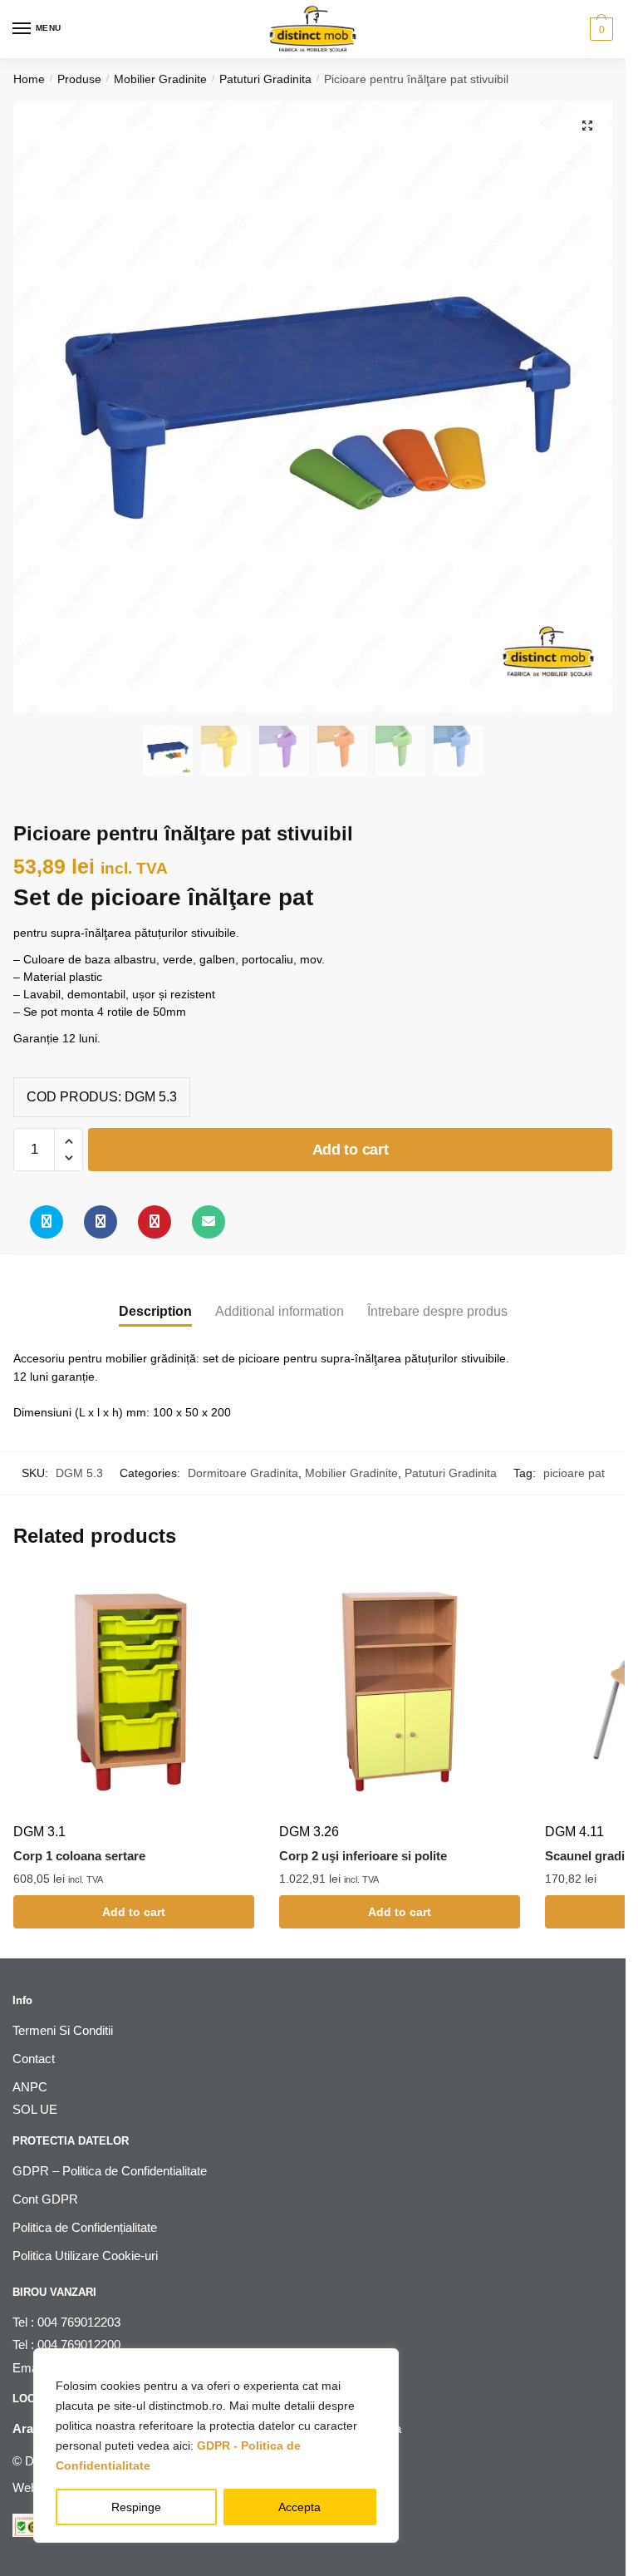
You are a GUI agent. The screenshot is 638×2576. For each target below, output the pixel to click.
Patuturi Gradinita (265, 79)
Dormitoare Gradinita (243, 1473)
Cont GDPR (45, 2199)
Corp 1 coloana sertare (79, 1856)
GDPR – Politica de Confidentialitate (110, 2171)
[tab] (155, 1298)
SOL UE (35, 2109)
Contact (34, 2059)
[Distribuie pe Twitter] (47, 1222)
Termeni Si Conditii (63, 2030)
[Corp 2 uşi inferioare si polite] (400, 1692)
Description (155, 1311)
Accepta (299, 2507)
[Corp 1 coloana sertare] (134, 1692)
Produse (79, 79)
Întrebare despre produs (437, 1311)
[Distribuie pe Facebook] (101, 1222)
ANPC (30, 2087)
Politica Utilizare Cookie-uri (85, 2256)
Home (29, 79)
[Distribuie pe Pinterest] (155, 1222)
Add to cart (351, 1150)
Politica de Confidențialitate (85, 2227)
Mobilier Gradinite (160, 79)
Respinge (136, 2507)
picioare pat (574, 1473)
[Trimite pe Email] (209, 1222)
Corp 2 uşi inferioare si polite (363, 1856)
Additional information (280, 1311)
